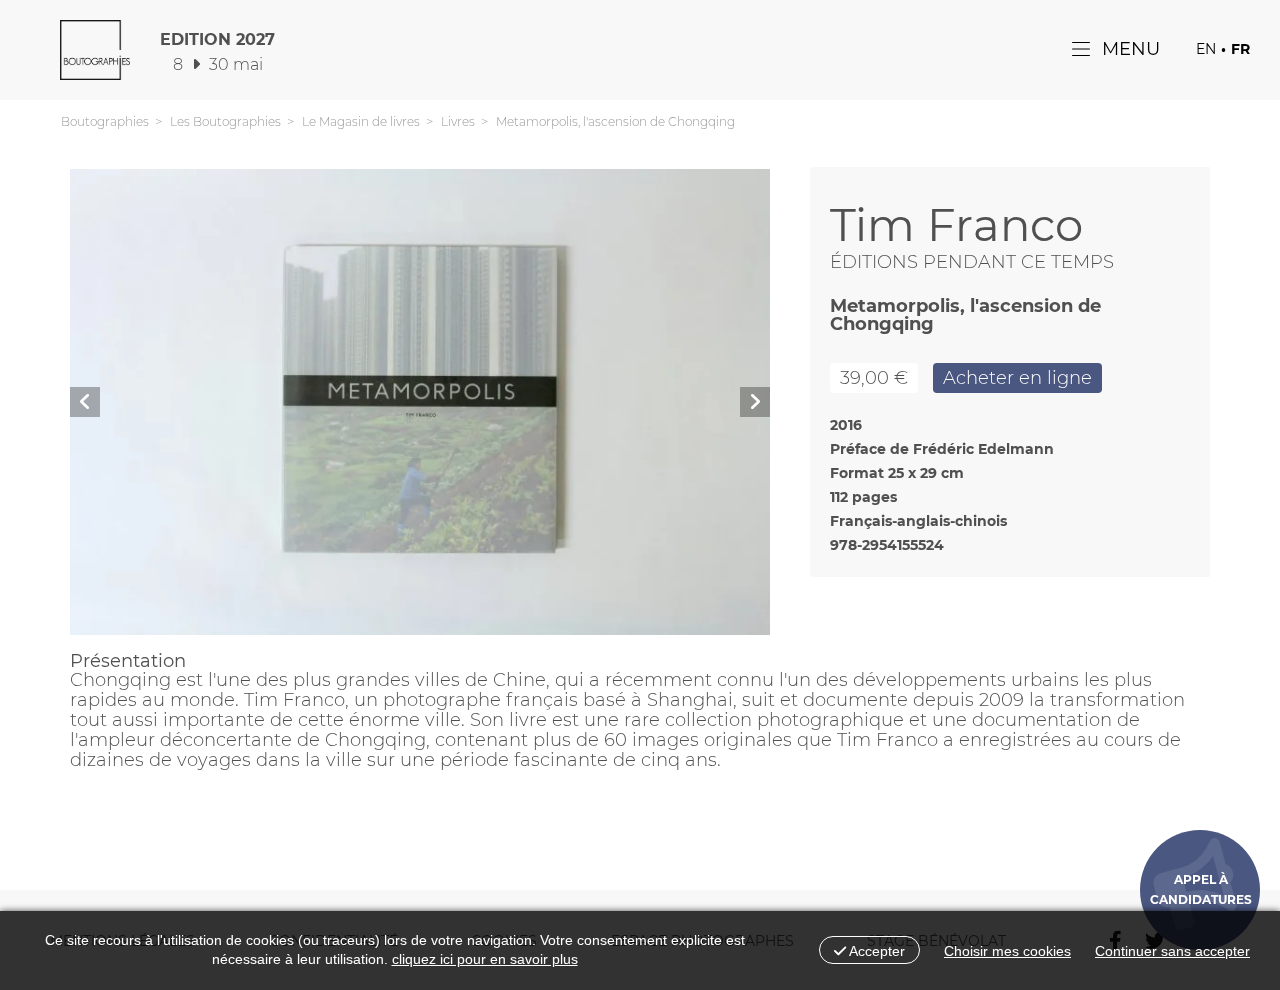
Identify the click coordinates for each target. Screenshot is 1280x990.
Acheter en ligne (1017, 378)
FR (1240, 49)
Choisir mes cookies (1007, 951)
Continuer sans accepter (1172, 951)
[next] (755, 402)
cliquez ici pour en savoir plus (485, 959)
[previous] (85, 402)
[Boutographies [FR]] (95, 55)
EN (1206, 49)
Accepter (875, 951)
